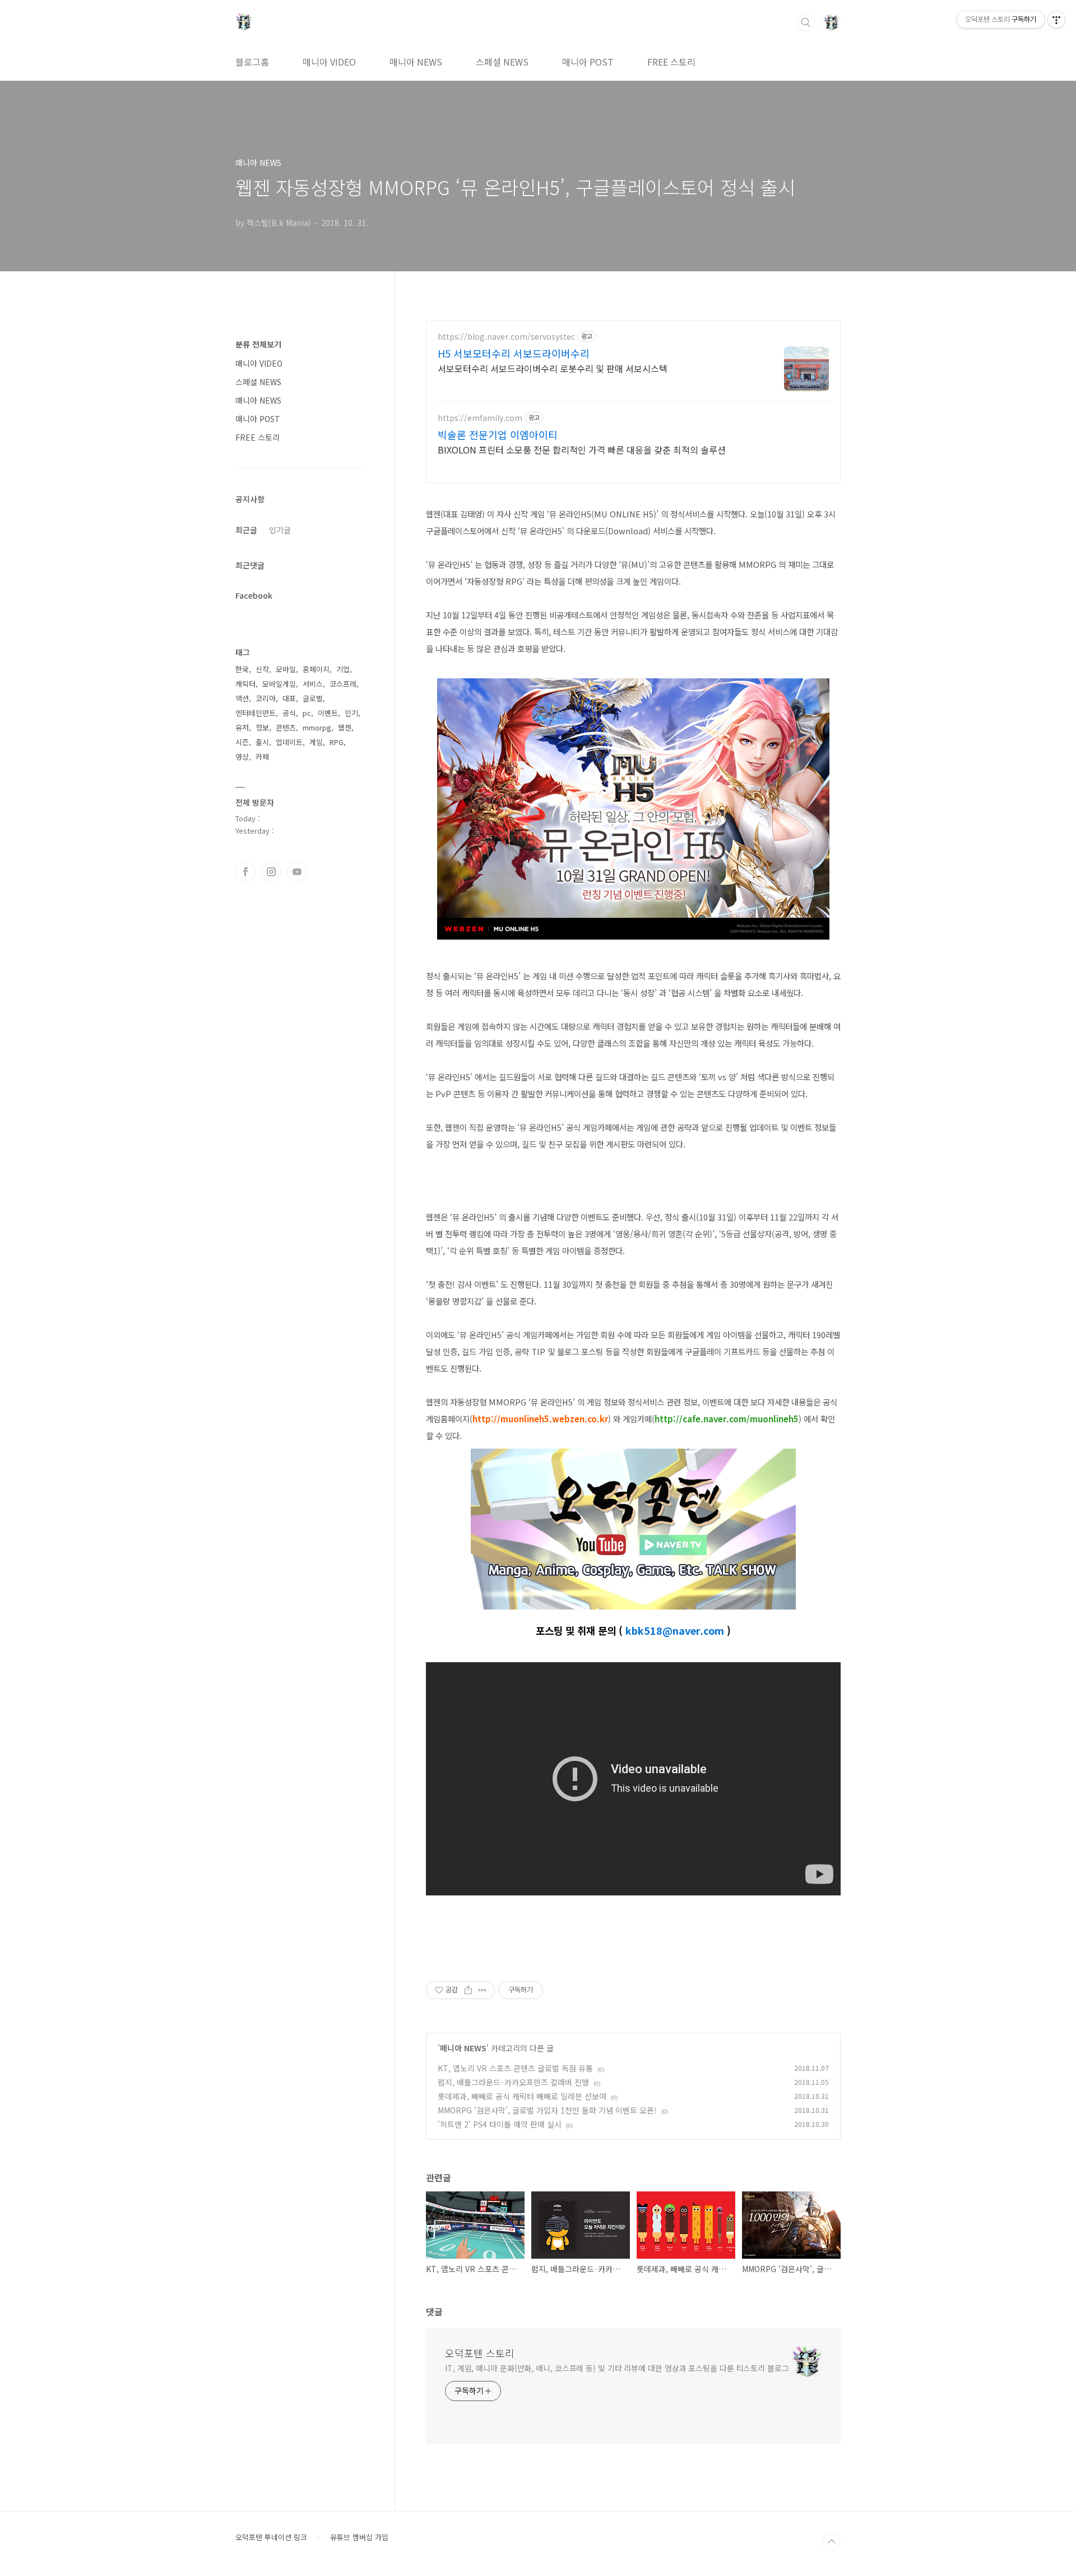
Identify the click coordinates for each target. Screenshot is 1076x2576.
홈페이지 (316, 669)
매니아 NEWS (416, 62)
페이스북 (245, 872)
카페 (262, 757)
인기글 (280, 530)
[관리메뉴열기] (1056, 20)
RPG (337, 742)
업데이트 (289, 742)
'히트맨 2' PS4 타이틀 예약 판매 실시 (500, 2124)
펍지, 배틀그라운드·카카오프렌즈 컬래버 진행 (513, 2082)
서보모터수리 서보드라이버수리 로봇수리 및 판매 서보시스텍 (553, 368)
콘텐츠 (286, 727)
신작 (262, 669)
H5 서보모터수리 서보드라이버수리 (514, 353)
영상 (242, 757)
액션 (242, 698)
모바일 (286, 669)
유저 (242, 727)
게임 (316, 742)
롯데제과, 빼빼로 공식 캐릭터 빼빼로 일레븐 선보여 (522, 2096)
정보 (262, 727)
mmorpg (317, 727)
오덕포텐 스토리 (480, 2353)
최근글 (246, 530)
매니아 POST (588, 62)
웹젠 (345, 727)
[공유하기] (468, 1990)
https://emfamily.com (480, 418)
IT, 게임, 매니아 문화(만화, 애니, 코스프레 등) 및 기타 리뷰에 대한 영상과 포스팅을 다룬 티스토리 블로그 (617, 2368)
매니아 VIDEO (329, 62)
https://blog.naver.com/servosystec (506, 337)
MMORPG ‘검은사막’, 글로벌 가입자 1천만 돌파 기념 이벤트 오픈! (547, 2110)
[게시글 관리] (482, 1990)
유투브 (297, 872)
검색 (806, 22)
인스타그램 (271, 872)
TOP (832, 2542)
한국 (242, 669)
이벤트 (328, 713)
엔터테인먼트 (256, 713)
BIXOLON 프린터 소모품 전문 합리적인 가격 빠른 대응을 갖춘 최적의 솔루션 (582, 449)
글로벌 (313, 698)
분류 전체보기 (258, 344)
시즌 (242, 742)
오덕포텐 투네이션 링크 (271, 2537)
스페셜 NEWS (502, 62)
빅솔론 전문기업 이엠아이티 (498, 434)
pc (307, 713)
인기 (351, 713)
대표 (289, 698)
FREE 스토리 (671, 62)
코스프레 (343, 684)
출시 (262, 742)
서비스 (313, 684)
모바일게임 (279, 684)
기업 (343, 669)
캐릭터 (245, 684)
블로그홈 (252, 62)
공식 (289, 713)
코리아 (266, 698)
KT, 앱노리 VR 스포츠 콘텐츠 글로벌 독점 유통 (515, 2068)
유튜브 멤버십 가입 (359, 2537)
